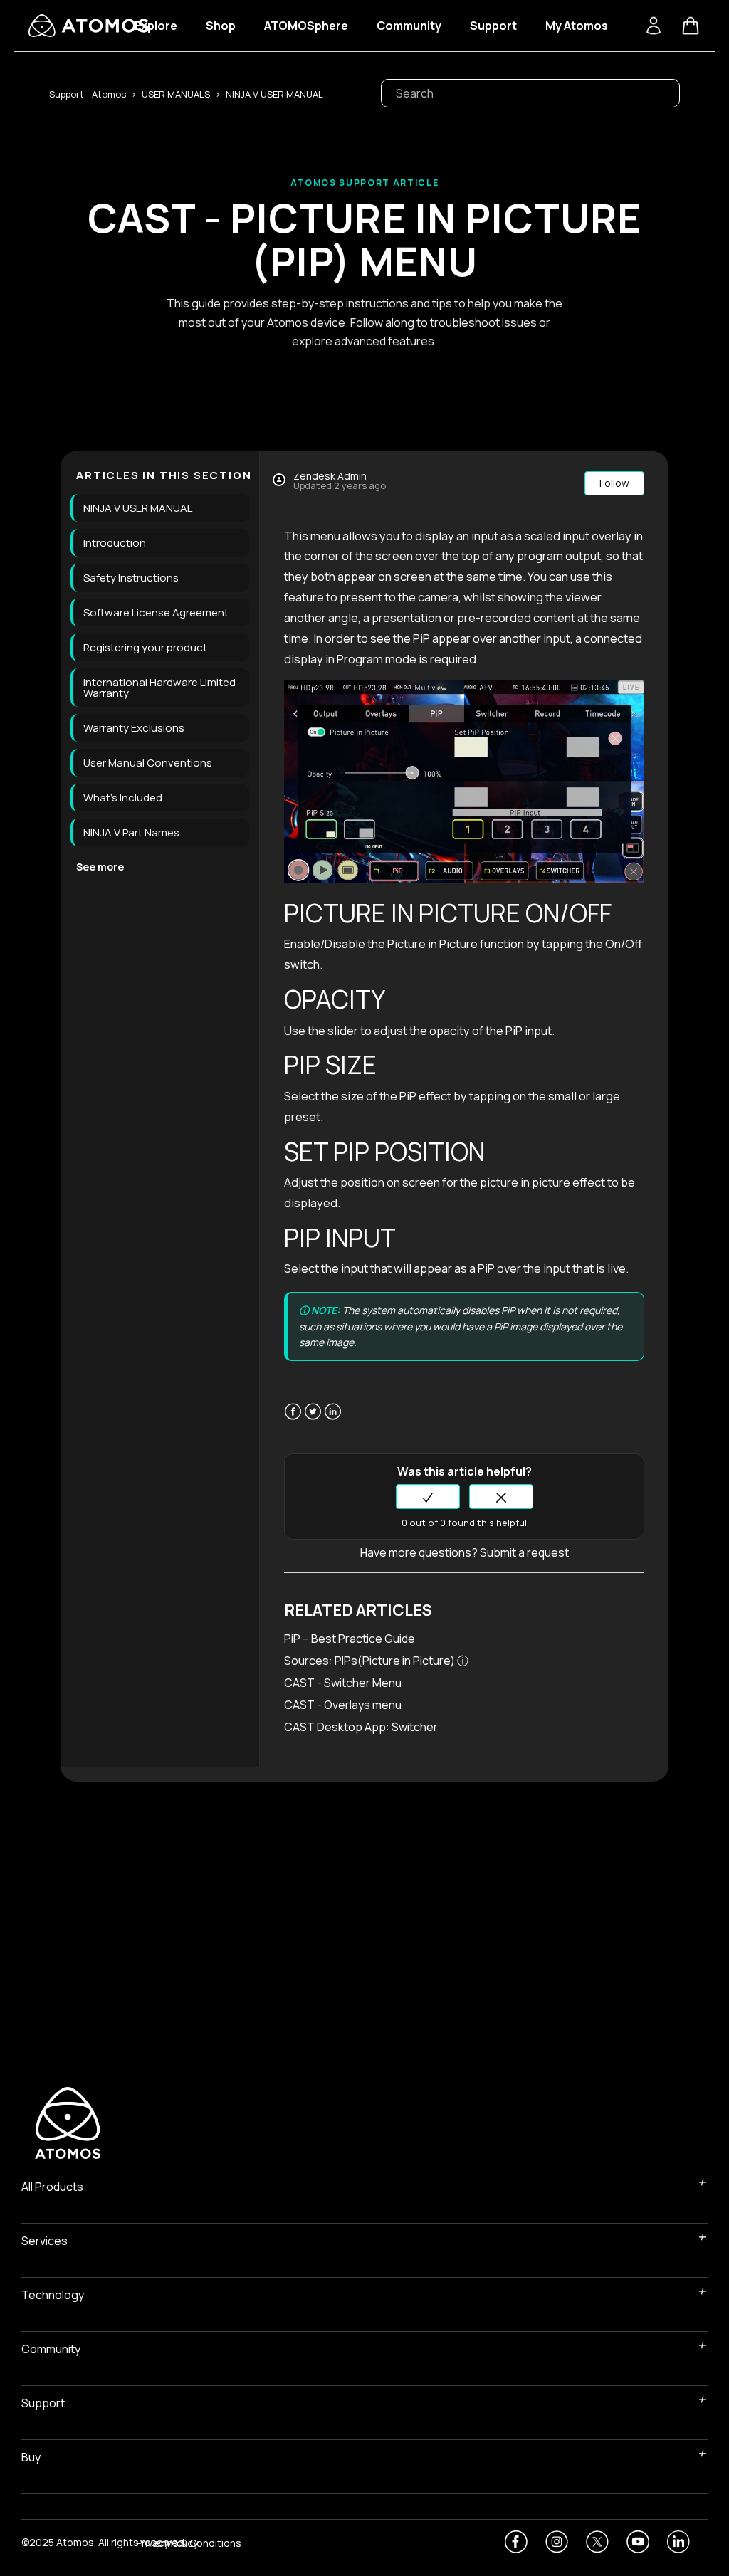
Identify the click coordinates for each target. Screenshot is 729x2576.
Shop (221, 26)
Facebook (293, 1420)
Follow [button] (614, 483)
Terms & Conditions (195, 2544)
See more (100, 867)
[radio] (428, 1497)
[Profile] (654, 26)
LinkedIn (333, 1420)
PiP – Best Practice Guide (350, 1639)
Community (409, 26)
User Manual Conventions (148, 763)
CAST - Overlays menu (343, 1705)
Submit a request (524, 1552)
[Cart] (691, 26)
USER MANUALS (176, 94)
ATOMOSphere (306, 26)
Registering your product (145, 647)
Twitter (313, 1420)
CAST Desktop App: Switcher (361, 1727)
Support (493, 26)
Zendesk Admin (330, 476)
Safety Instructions (131, 578)
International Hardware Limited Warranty (159, 688)
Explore (156, 26)
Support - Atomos (88, 94)
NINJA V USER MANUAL (274, 94)
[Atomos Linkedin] (678, 2542)
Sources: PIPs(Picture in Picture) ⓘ (377, 1661)
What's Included (123, 798)
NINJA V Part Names (131, 832)
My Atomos (577, 26)
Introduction (115, 543)
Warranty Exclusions (134, 728)
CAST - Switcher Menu (343, 1683)
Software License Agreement (156, 613)
